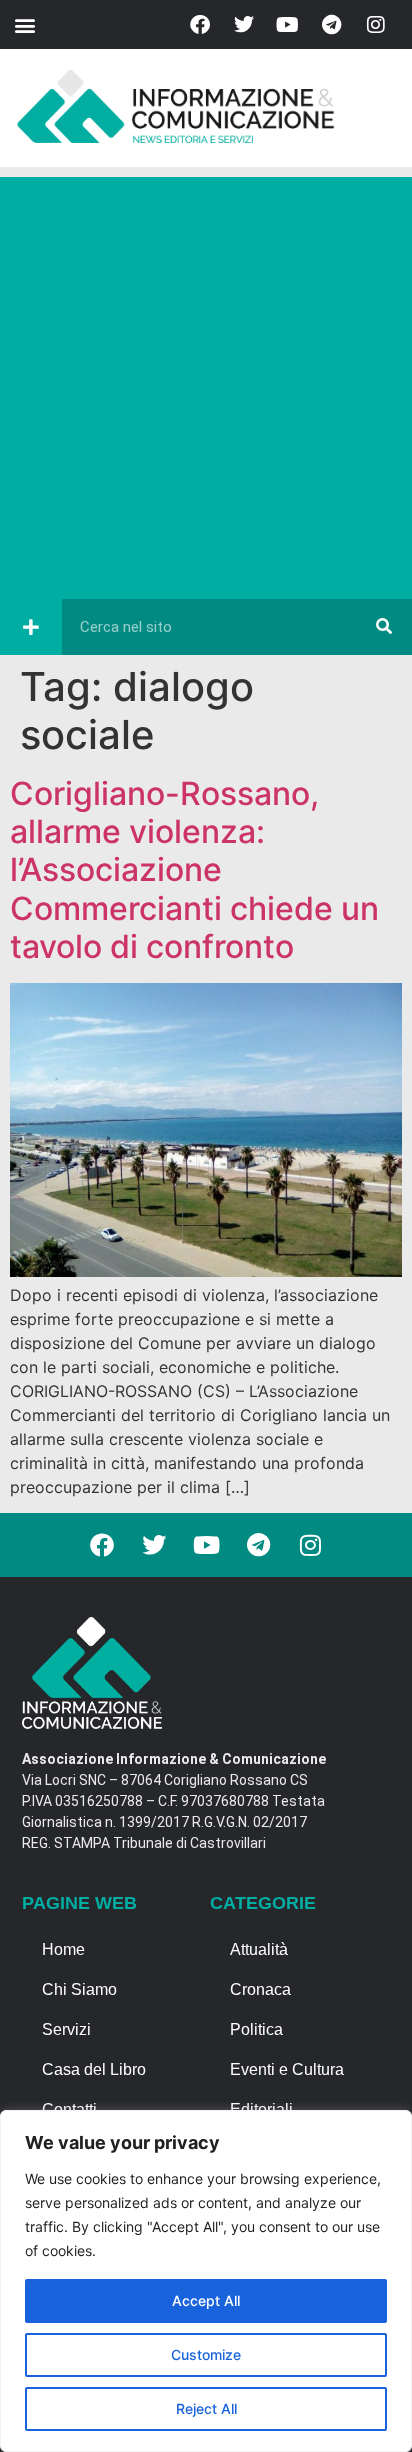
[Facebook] (200, 25)
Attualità (259, 1949)
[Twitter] (244, 25)
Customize (206, 2354)
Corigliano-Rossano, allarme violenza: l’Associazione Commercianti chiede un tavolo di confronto (194, 870)
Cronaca (260, 1989)
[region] (206, 2281)
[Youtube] (288, 25)
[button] (24, 24)
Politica (256, 2029)
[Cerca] (384, 627)
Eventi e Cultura (287, 2069)
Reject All (206, 2408)
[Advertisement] (206, 383)
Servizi (66, 2029)
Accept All (206, 2300)
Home (63, 1949)
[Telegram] (332, 25)
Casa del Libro (94, 2069)
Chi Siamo (79, 1989)
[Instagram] (376, 25)
